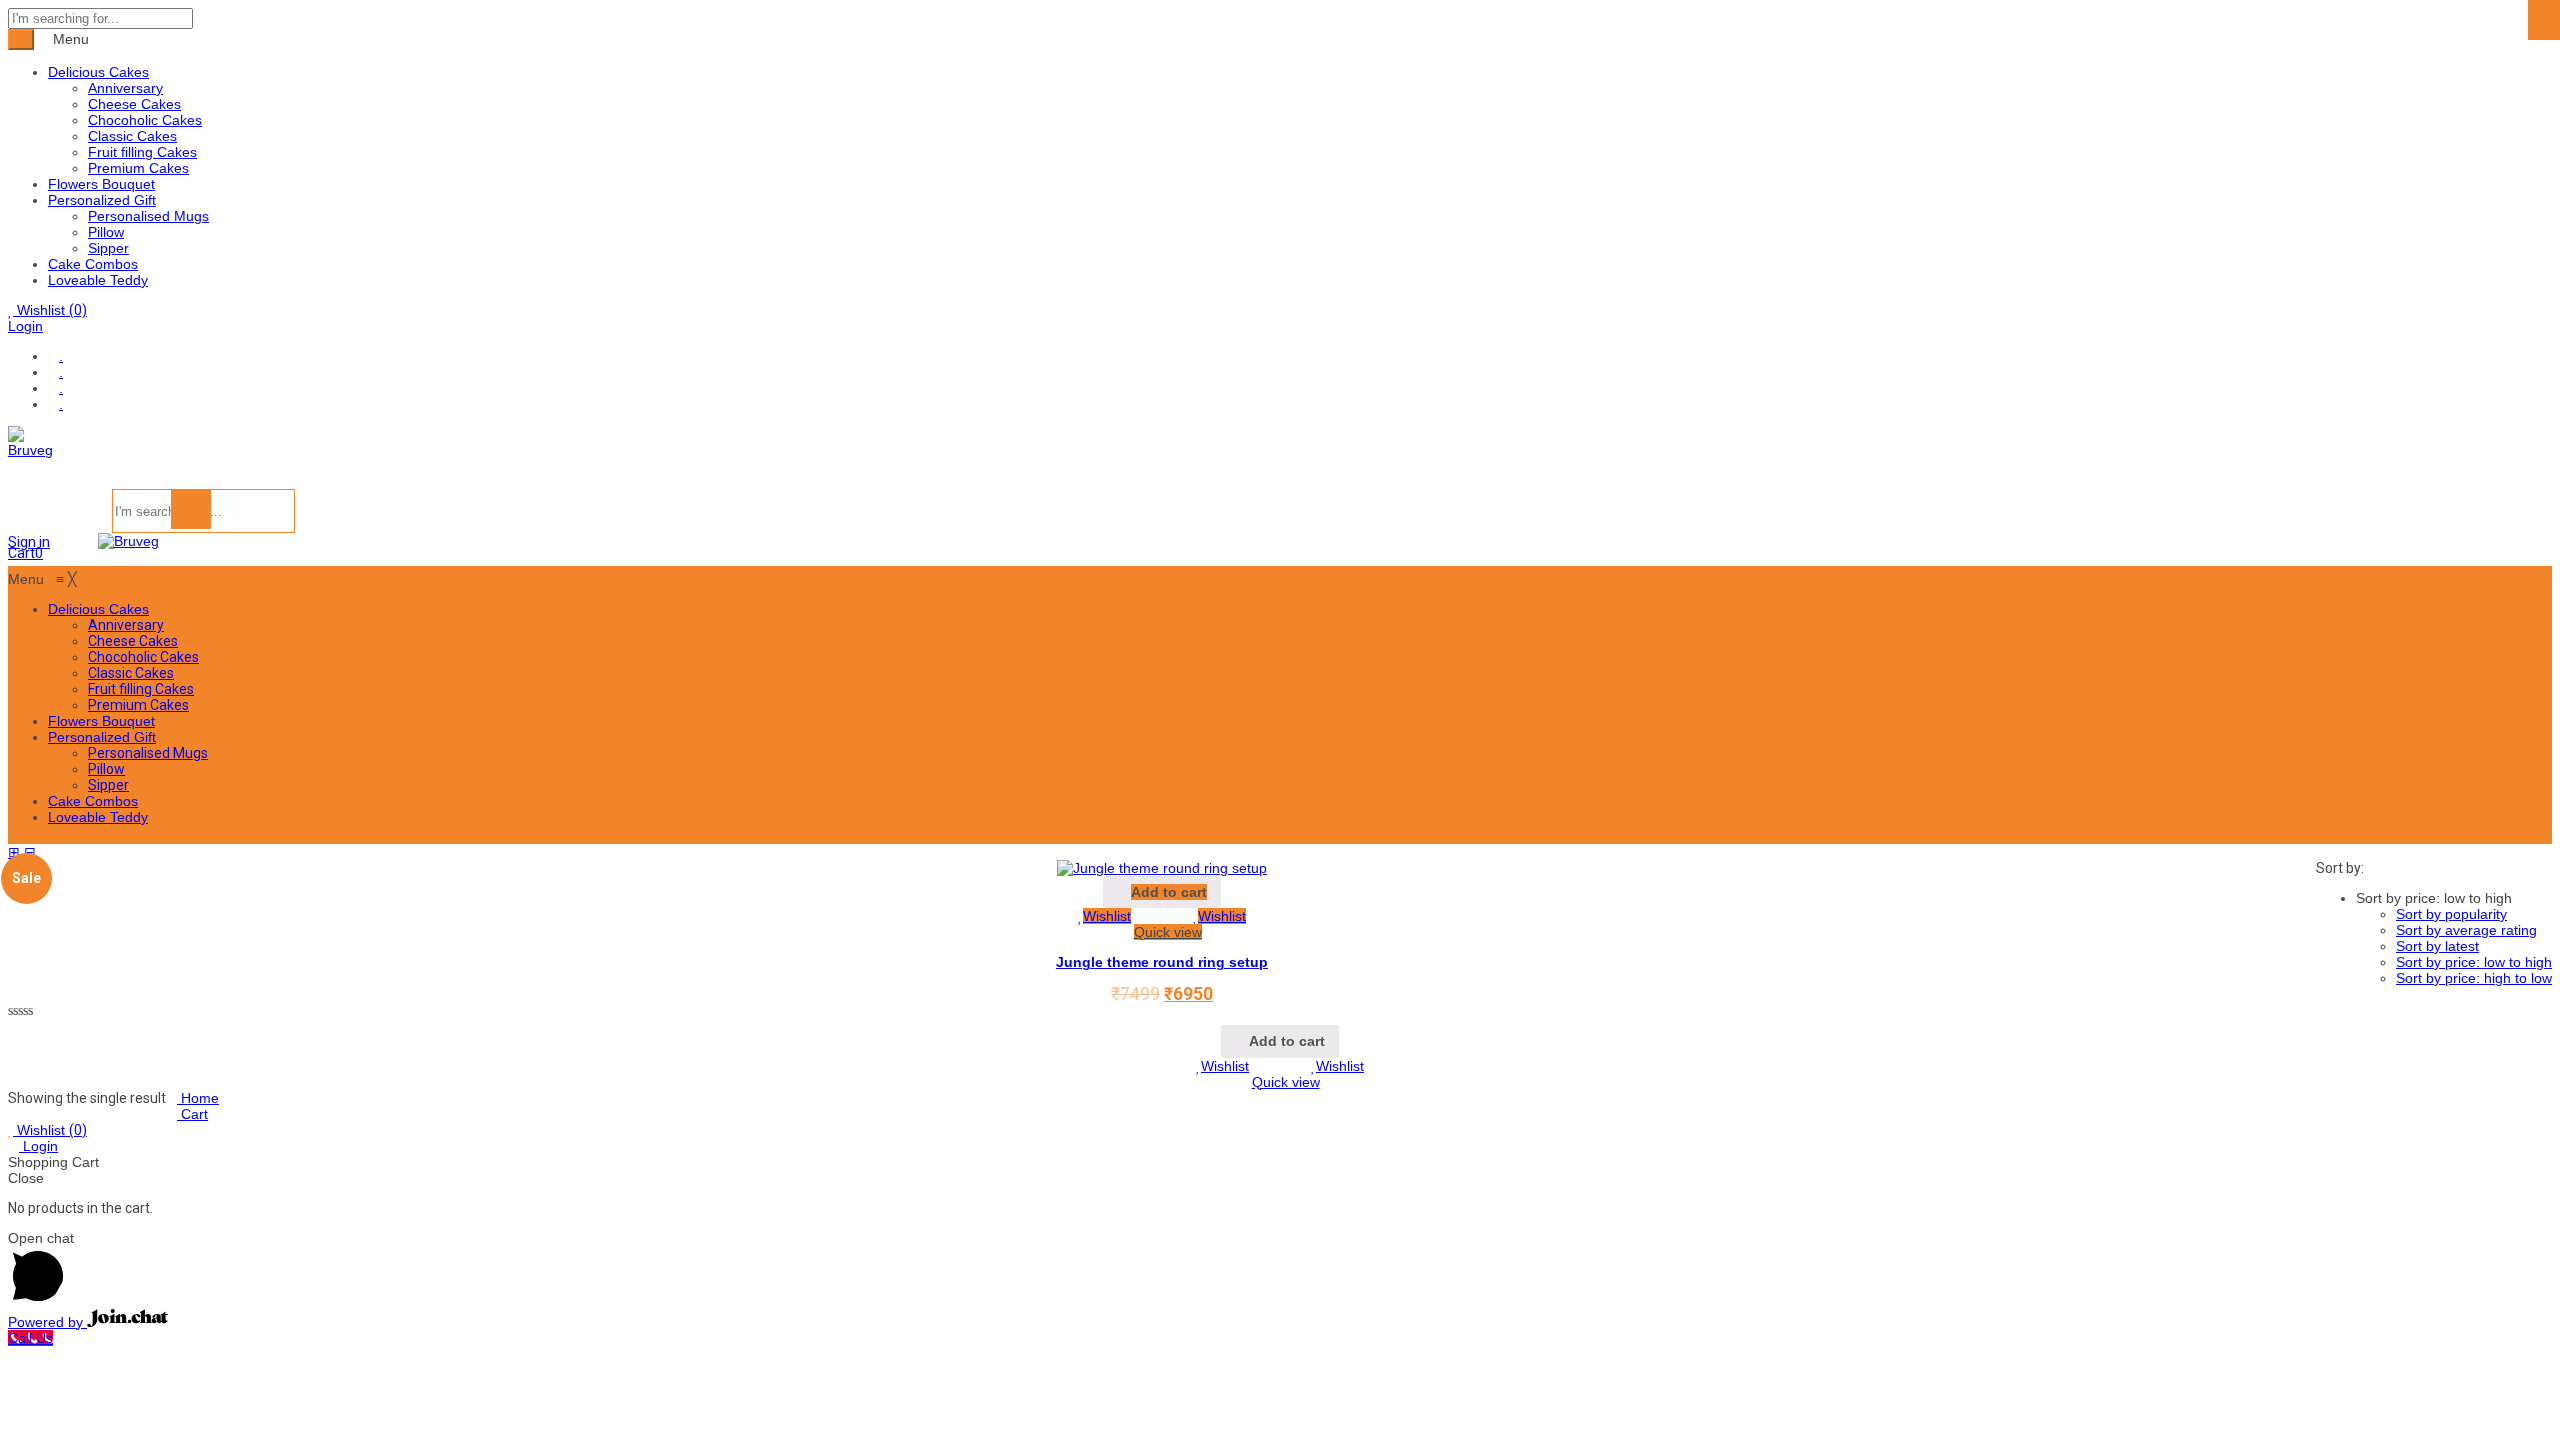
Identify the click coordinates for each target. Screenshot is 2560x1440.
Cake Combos (93, 264)
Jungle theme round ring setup (1162, 962)
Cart (192, 1114)
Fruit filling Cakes (142, 152)
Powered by (47, 1322)
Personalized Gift (102, 200)
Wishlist (50, 310)
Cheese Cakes (134, 104)
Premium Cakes (138, 168)
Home (198, 1098)
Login (25, 326)
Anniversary (125, 88)
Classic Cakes (132, 136)
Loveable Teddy (98, 280)
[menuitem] (98, 609)
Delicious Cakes (98, 72)
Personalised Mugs (148, 216)
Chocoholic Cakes (145, 120)
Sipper (108, 248)
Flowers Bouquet (101, 184)
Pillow (106, 232)
